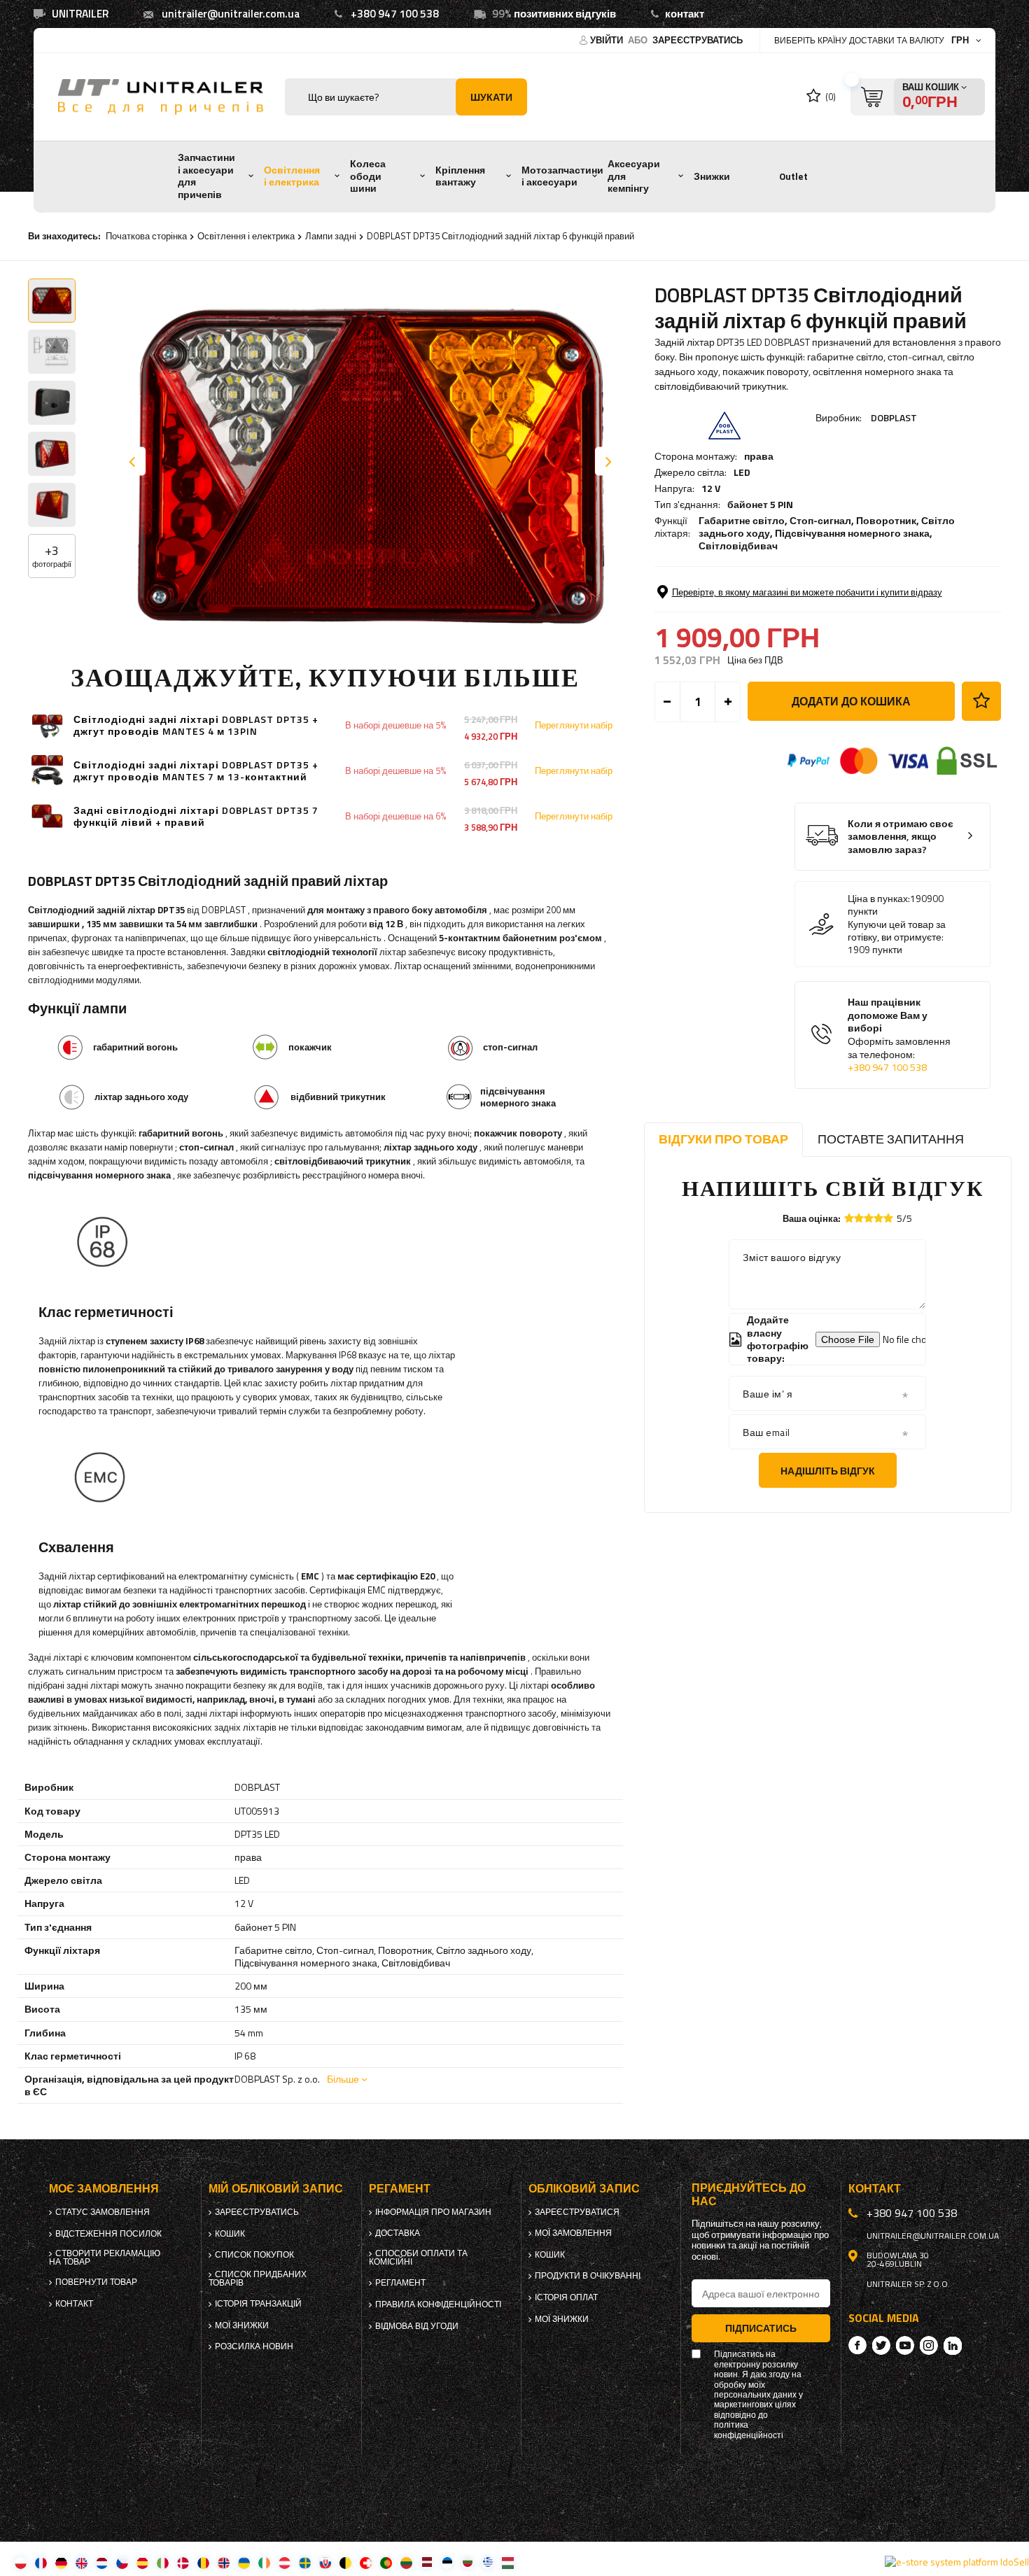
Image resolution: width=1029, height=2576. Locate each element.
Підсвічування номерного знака (852, 533)
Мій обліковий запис (276, 2189)
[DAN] (183, 2562)
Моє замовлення (104, 2189)
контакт (685, 14)
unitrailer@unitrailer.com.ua (231, 14)
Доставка (398, 2233)
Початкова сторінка (146, 236)
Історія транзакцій (258, 2304)
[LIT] (406, 2562)
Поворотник (886, 520)
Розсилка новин (254, 2346)
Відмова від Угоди (417, 2326)
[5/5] (888, 1218)
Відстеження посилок (108, 2234)
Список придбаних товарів (258, 2279)
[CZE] (122, 2562)
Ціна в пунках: (879, 899)
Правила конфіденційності (438, 2304)
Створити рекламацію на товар (105, 2258)
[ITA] (163, 2562)
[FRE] (41, 2562)
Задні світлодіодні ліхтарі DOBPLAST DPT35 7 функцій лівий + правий (196, 817)
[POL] (21, 2562)
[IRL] (264, 2562)
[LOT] (427, 2562)
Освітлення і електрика (292, 176)
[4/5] (878, 1218)
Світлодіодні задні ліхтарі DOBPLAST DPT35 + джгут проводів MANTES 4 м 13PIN (196, 726)
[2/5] (859, 1218)
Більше (343, 2079)
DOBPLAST (894, 417)
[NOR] (224, 2562)
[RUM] (203, 2562)
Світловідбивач (738, 546)
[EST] (447, 2562)
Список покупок (254, 2255)
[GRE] (488, 2562)
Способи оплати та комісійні (418, 2258)
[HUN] (508, 2562)
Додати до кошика (851, 701)
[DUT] (102, 2562)
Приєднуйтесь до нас (749, 2195)
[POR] (386, 2562)
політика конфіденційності (749, 2430)
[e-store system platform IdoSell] (957, 2562)
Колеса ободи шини (368, 176)
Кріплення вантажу (460, 176)
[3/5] (869, 1218)
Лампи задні (331, 236)
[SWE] (305, 2562)
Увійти (608, 40)
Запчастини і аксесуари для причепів (206, 176)
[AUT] (285, 2562)
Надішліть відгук (828, 1471)
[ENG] (82, 2562)
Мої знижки (242, 2325)
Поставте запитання (891, 1139)
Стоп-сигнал (820, 520)
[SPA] (142, 2562)
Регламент (400, 2283)
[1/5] (849, 1218)
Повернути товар (96, 2282)
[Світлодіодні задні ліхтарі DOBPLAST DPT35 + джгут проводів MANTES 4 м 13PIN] (47, 725)
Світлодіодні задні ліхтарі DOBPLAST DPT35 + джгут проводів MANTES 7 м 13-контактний (196, 771)
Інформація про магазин (433, 2212)
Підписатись (761, 2328)
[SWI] (366, 2562)
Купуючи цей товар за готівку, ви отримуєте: (897, 931)
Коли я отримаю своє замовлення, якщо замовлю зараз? (901, 837)
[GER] (61, 2562)
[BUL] (467, 2562)
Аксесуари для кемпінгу (634, 176)
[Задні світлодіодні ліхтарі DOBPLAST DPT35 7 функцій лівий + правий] (47, 816)
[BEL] (345, 2562)
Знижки (712, 176)
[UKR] (244, 2562)
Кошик (230, 2234)
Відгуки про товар (723, 1139)
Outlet (793, 176)
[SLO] (325, 2562)
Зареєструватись (698, 40)
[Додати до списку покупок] (981, 701)
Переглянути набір (574, 725)
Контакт (74, 2304)
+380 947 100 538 (395, 14)
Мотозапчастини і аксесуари (562, 176)
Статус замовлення (103, 2212)
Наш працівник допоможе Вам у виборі (899, 1035)
